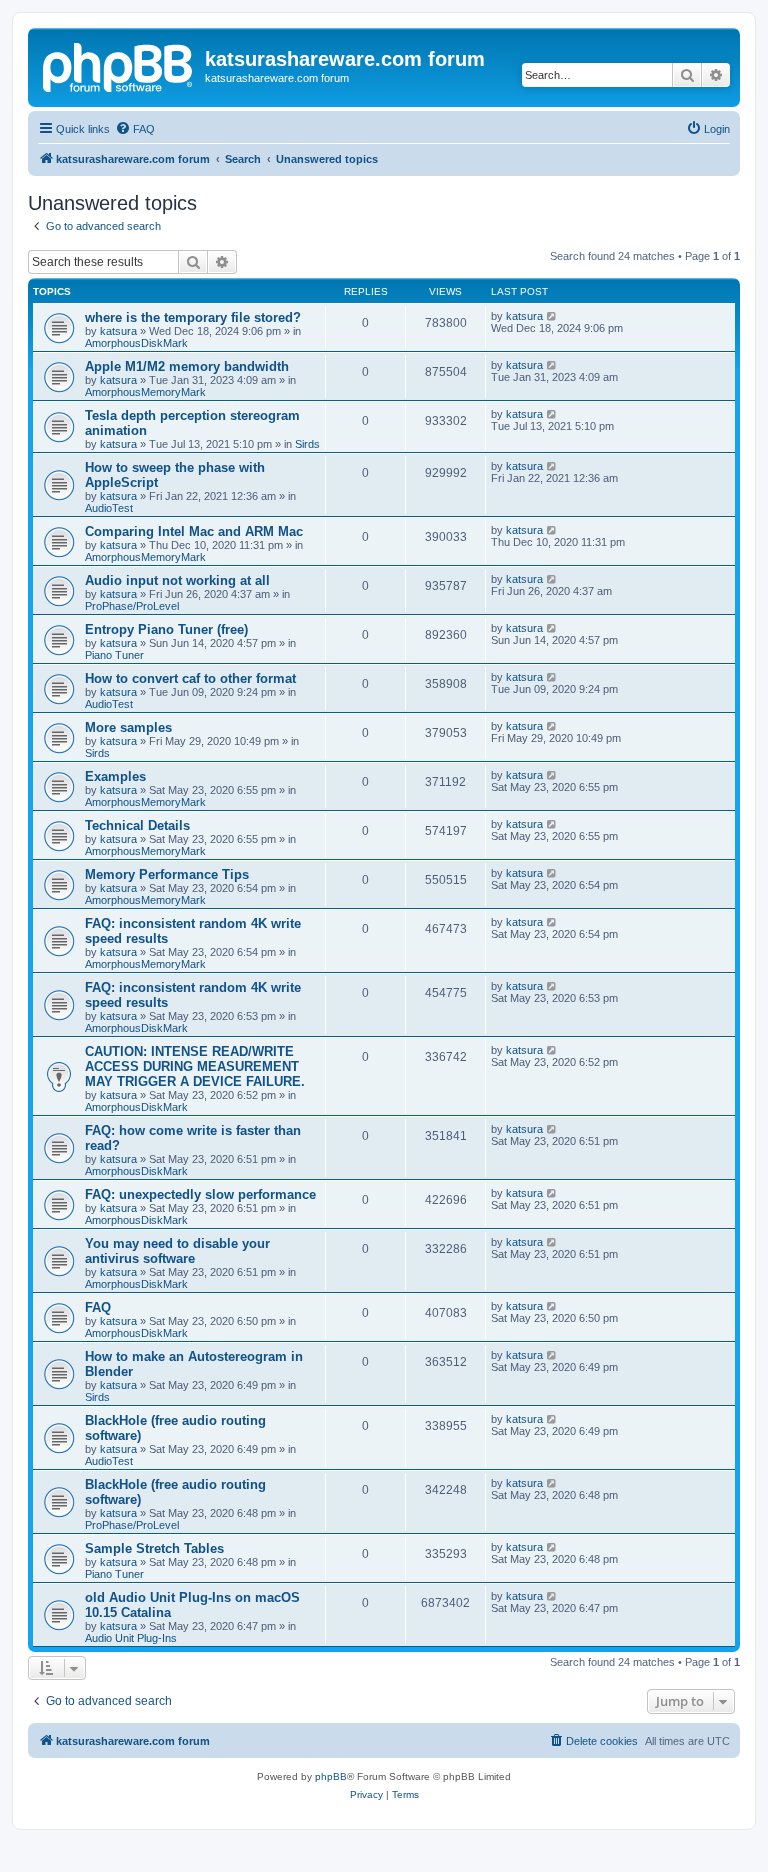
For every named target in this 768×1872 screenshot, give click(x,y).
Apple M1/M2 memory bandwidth (187, 366)
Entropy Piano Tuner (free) (166, 629)
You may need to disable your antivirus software (177, 1251)
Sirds (307, 444)
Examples (115, 776)
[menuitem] (135, 129)
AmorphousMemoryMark (145, 392)
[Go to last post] (552, 316)
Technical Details (137, 825)
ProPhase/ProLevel (132, 606)
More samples (128, 727)
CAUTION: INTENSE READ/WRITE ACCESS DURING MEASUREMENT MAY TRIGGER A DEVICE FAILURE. (195, 1066)
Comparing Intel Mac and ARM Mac (194, 531)
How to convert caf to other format (190, 678)
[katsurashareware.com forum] (119, 65)
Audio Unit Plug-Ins (131, 1638)
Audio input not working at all (177, 580)
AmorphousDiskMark (136, 343)
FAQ (98, 1307)
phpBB (331, 1776)
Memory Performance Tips (167, 874)
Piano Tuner (114, 655)
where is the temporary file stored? (193, 317)
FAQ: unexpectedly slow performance (200, 1194)
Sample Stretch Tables (154, 1548)
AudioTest (109, 508)
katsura (118, 331)
